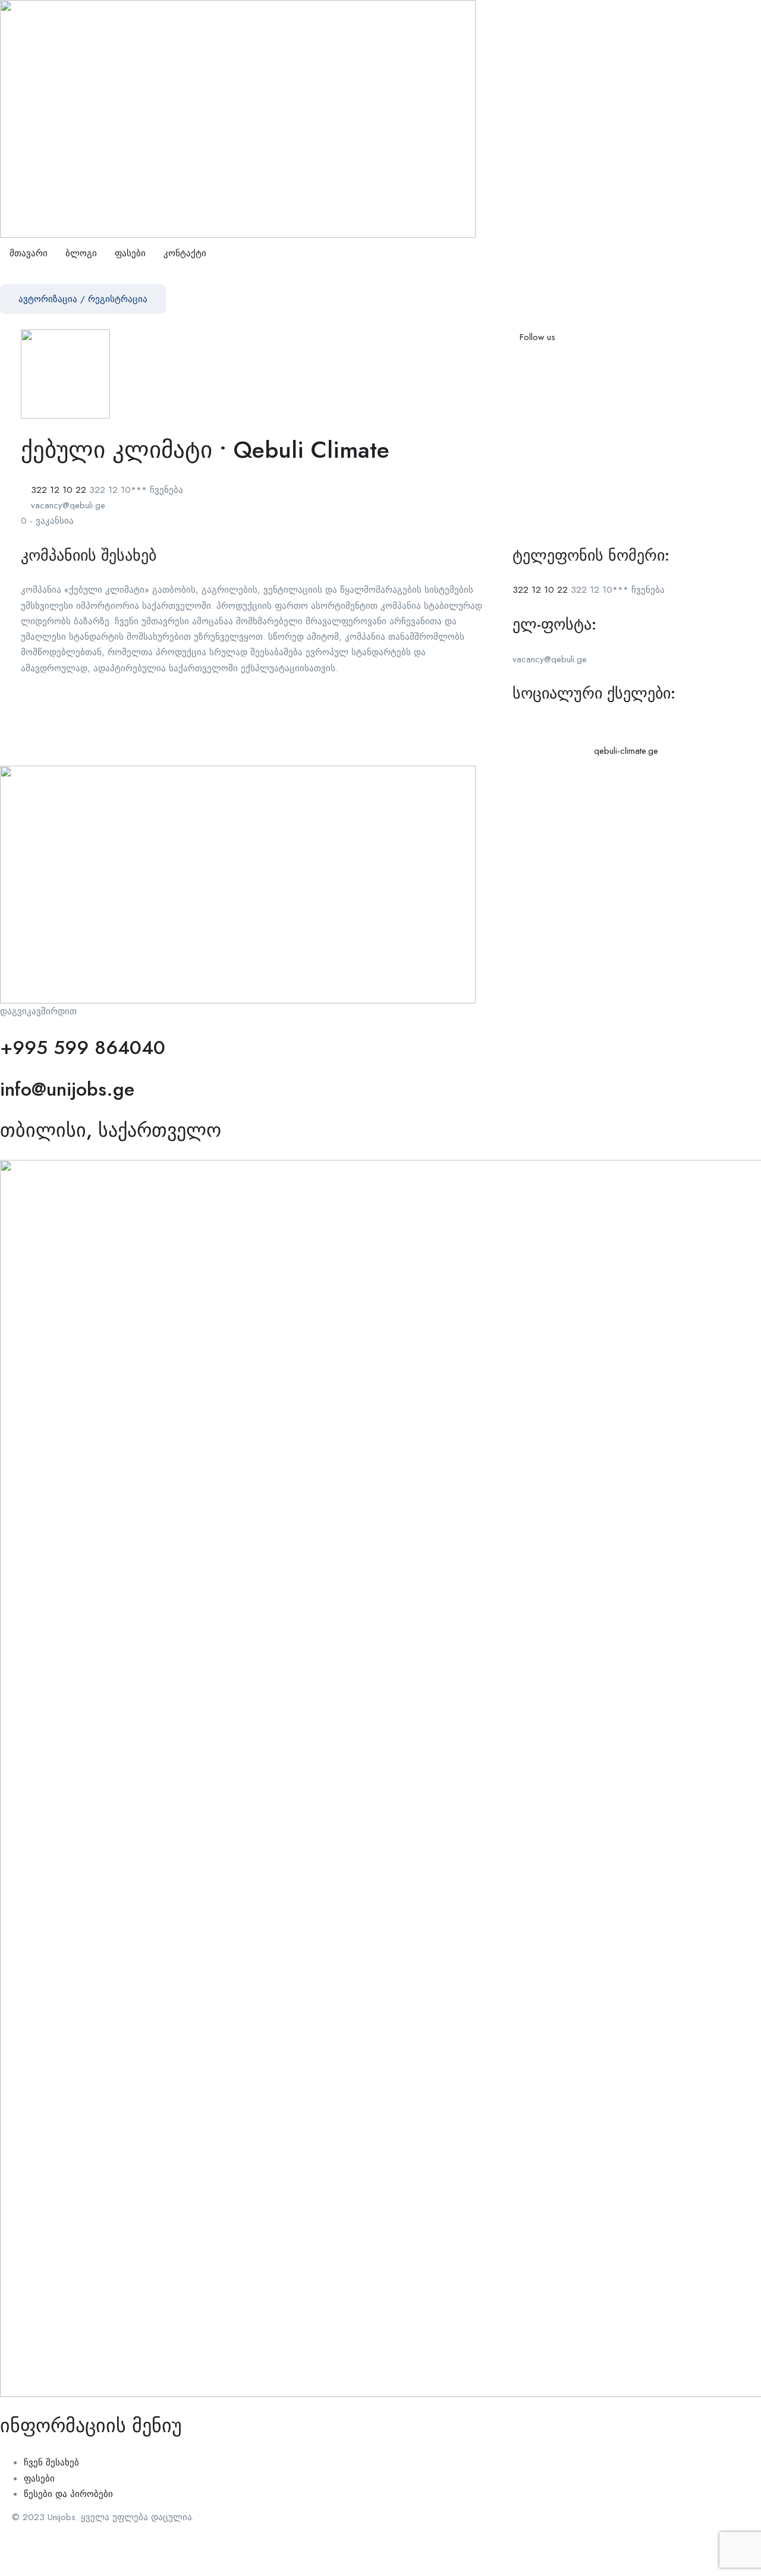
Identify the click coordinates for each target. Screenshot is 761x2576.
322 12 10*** (136, 490)
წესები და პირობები (68, 2494)
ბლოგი (81, 253)
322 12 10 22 (59, 490)
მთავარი (29, 253)
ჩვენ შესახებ (51, 2462)
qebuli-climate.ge (626, 751)
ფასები (130, 253)
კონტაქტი (185, 253)
